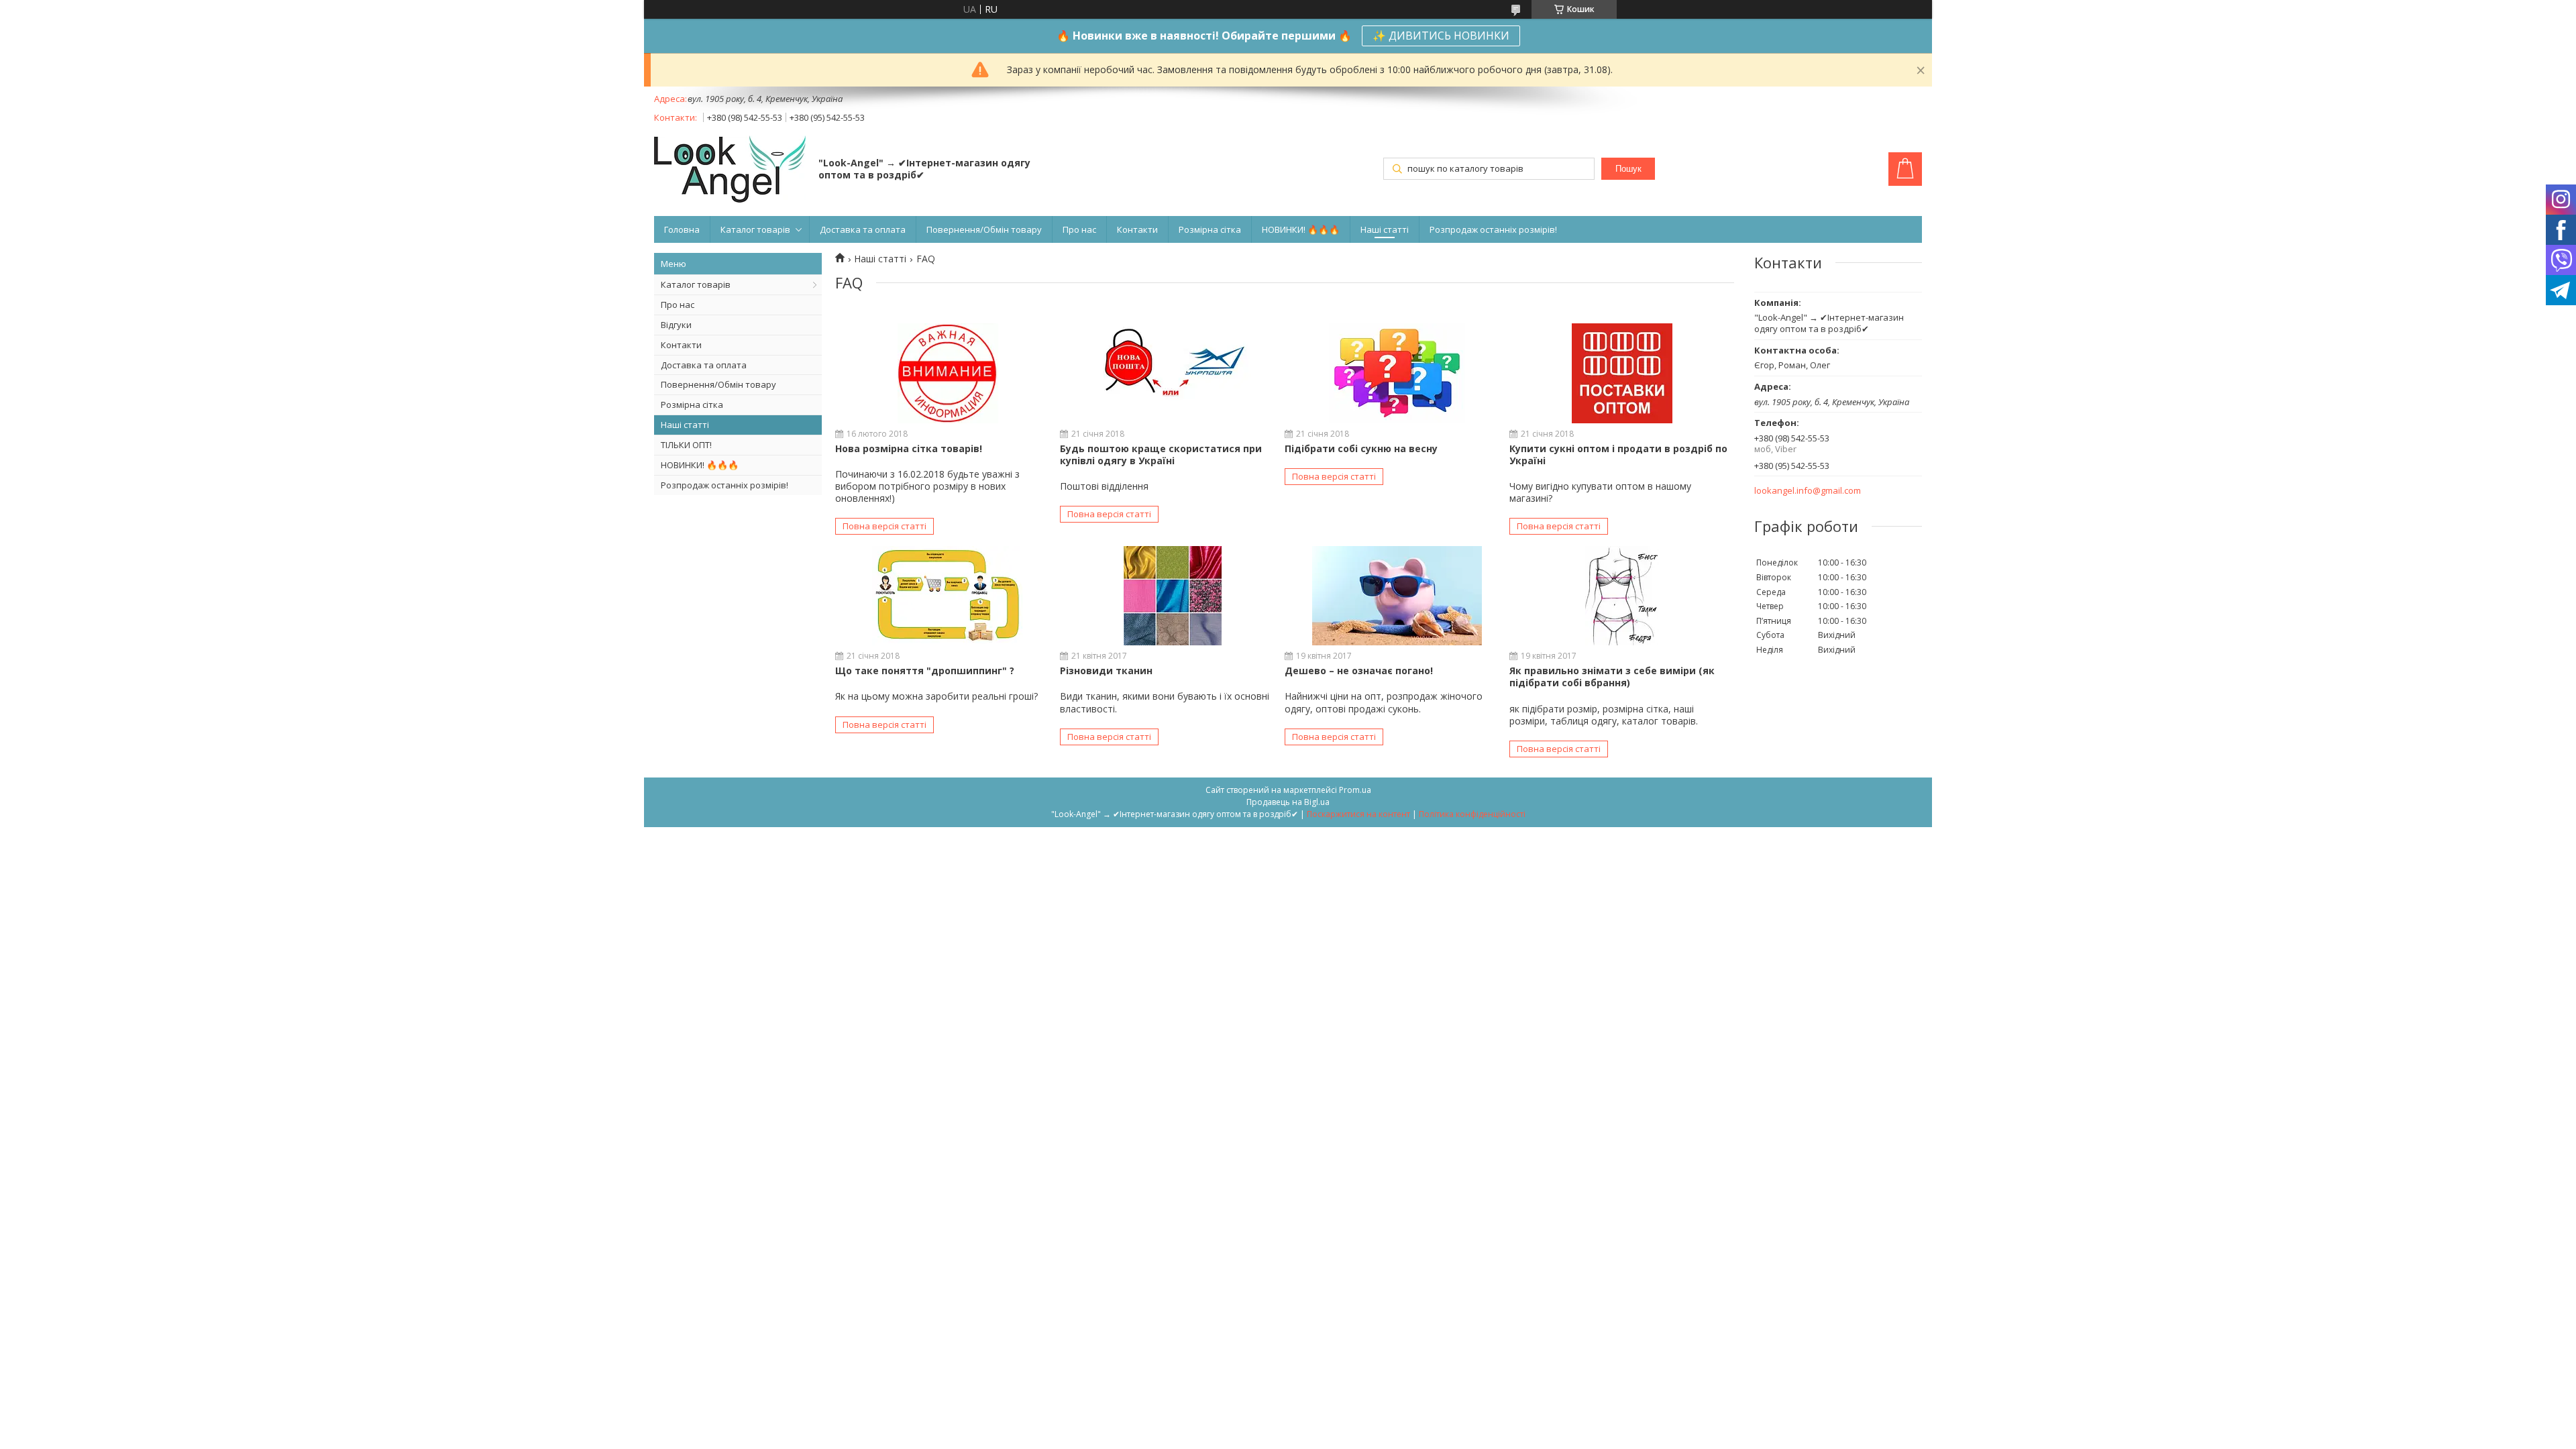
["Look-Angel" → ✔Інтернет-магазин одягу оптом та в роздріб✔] (730, 170)
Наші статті (1385, 229)
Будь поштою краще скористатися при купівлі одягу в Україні (1161, 454)
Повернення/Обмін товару (984, 229)
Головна (682, 229)
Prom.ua (1355, 790)
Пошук (1628, 169)
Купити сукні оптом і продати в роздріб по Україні (1618, 454)
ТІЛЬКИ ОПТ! (686, 445)
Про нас (1079, 229)
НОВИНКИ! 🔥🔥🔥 (1301, 229)
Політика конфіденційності (1472, 814)
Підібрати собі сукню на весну (1361, 448)
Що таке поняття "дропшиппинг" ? (925, 670)
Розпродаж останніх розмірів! (1493, 229)
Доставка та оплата (863, 229)
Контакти (1137, 229)
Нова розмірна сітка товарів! (909, 448)
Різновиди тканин (1106, 670)
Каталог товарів (755, 229)
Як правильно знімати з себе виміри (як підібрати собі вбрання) (1612, 677)
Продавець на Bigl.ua (1288, 802)
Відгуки (676, 325)
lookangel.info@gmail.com (1808, 491)
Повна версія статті (884, 526)
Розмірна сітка (1210, 229)
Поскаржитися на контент (1358, 814)
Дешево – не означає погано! (1359, 670)
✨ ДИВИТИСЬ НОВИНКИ (1441, 36)
